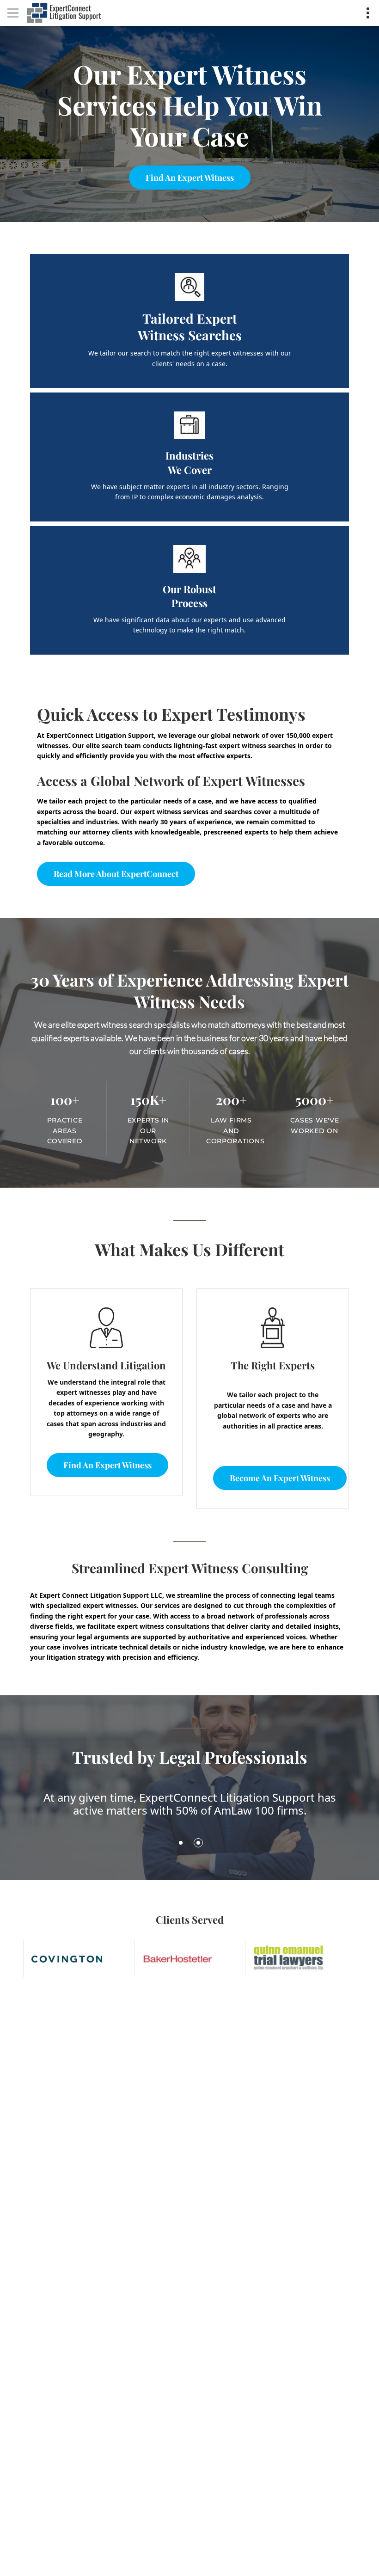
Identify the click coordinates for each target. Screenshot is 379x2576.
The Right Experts (273, 1365)
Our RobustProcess (189, 596)
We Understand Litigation (106, 1365)
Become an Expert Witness (280, 1478)
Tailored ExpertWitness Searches (190, 327)
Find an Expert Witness (190, 178)
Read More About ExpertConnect (116, 874)
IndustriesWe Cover (189, 463)
